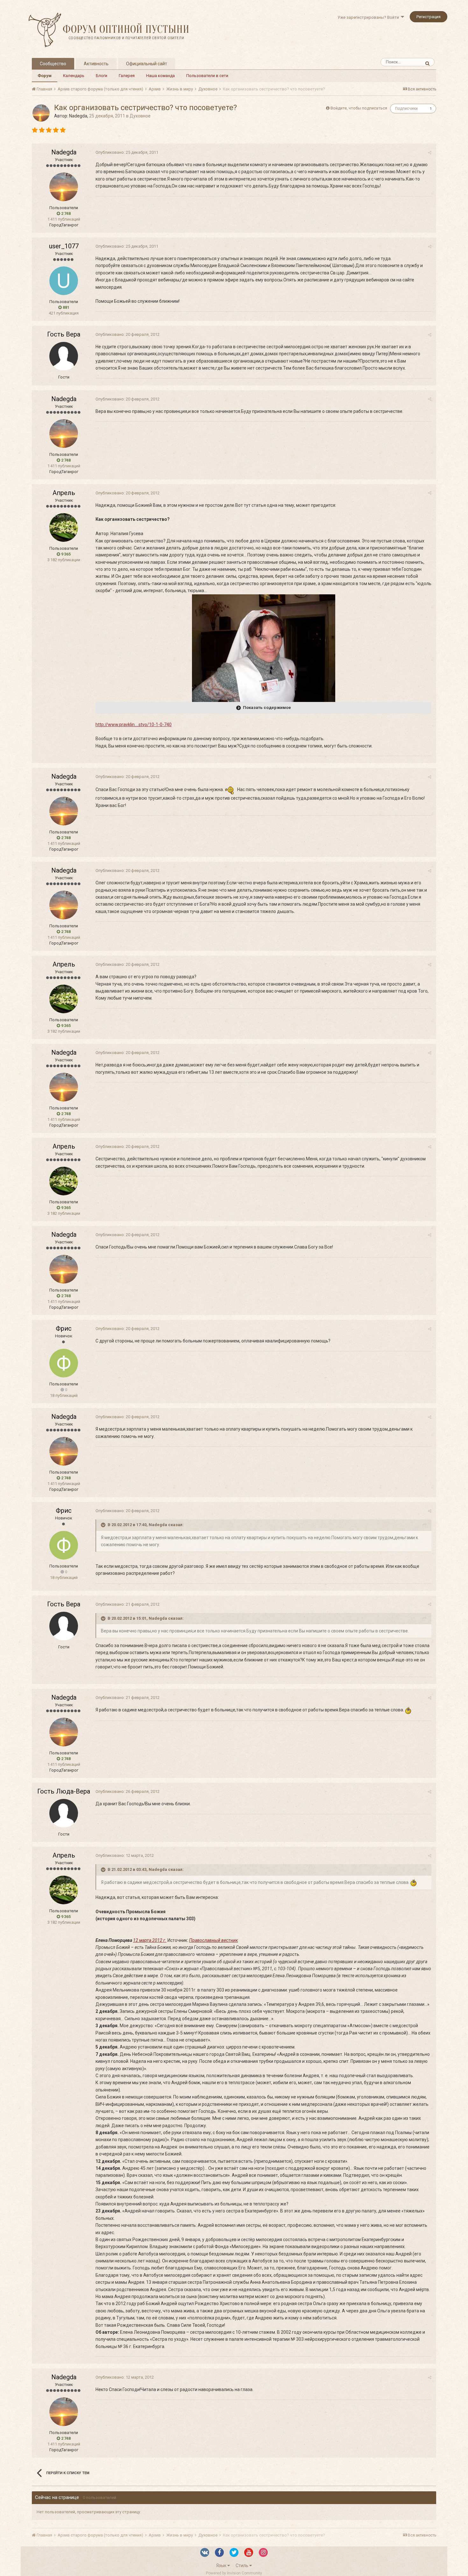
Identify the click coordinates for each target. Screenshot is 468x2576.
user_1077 (64, 246)
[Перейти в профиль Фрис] (64, 1363)
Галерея (127, 76)
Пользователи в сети (207, 76)
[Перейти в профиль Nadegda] (41, 113)
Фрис (64, 1328)
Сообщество (53, 64)
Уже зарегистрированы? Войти (369, 17)
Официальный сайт (147, 64)
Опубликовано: (127, 152)
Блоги (102, 76)
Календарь (74, 76)
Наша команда (160, 76)
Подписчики (406, 109)
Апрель (64, 493)
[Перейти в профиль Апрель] (64, 527)
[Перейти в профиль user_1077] (64, 281)
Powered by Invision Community (234, 2573)
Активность (96, 64)
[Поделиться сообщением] (430, 153)
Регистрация (429, 17)
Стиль (242, 2565)
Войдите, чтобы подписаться (359, 108)
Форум (45, 76)
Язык (222, 2565)
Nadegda (78, 116)
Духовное (140, 116)
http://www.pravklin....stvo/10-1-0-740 (134, 725)
